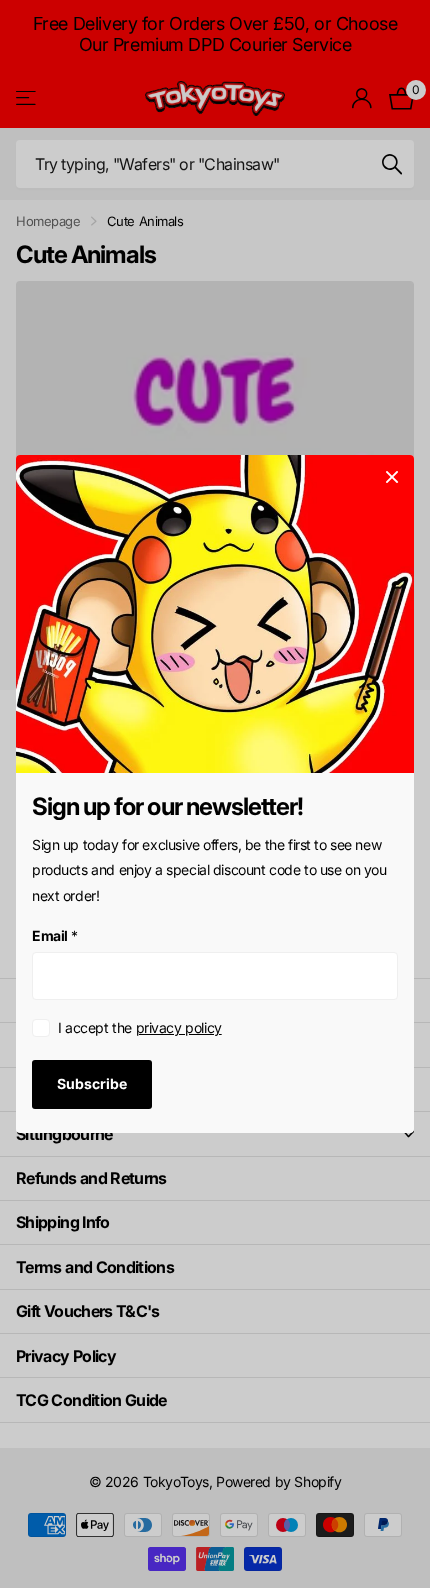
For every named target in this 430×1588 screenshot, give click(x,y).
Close (392, 477)
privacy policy (179, 1027)
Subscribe (92, 1083)
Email (55, 935)
